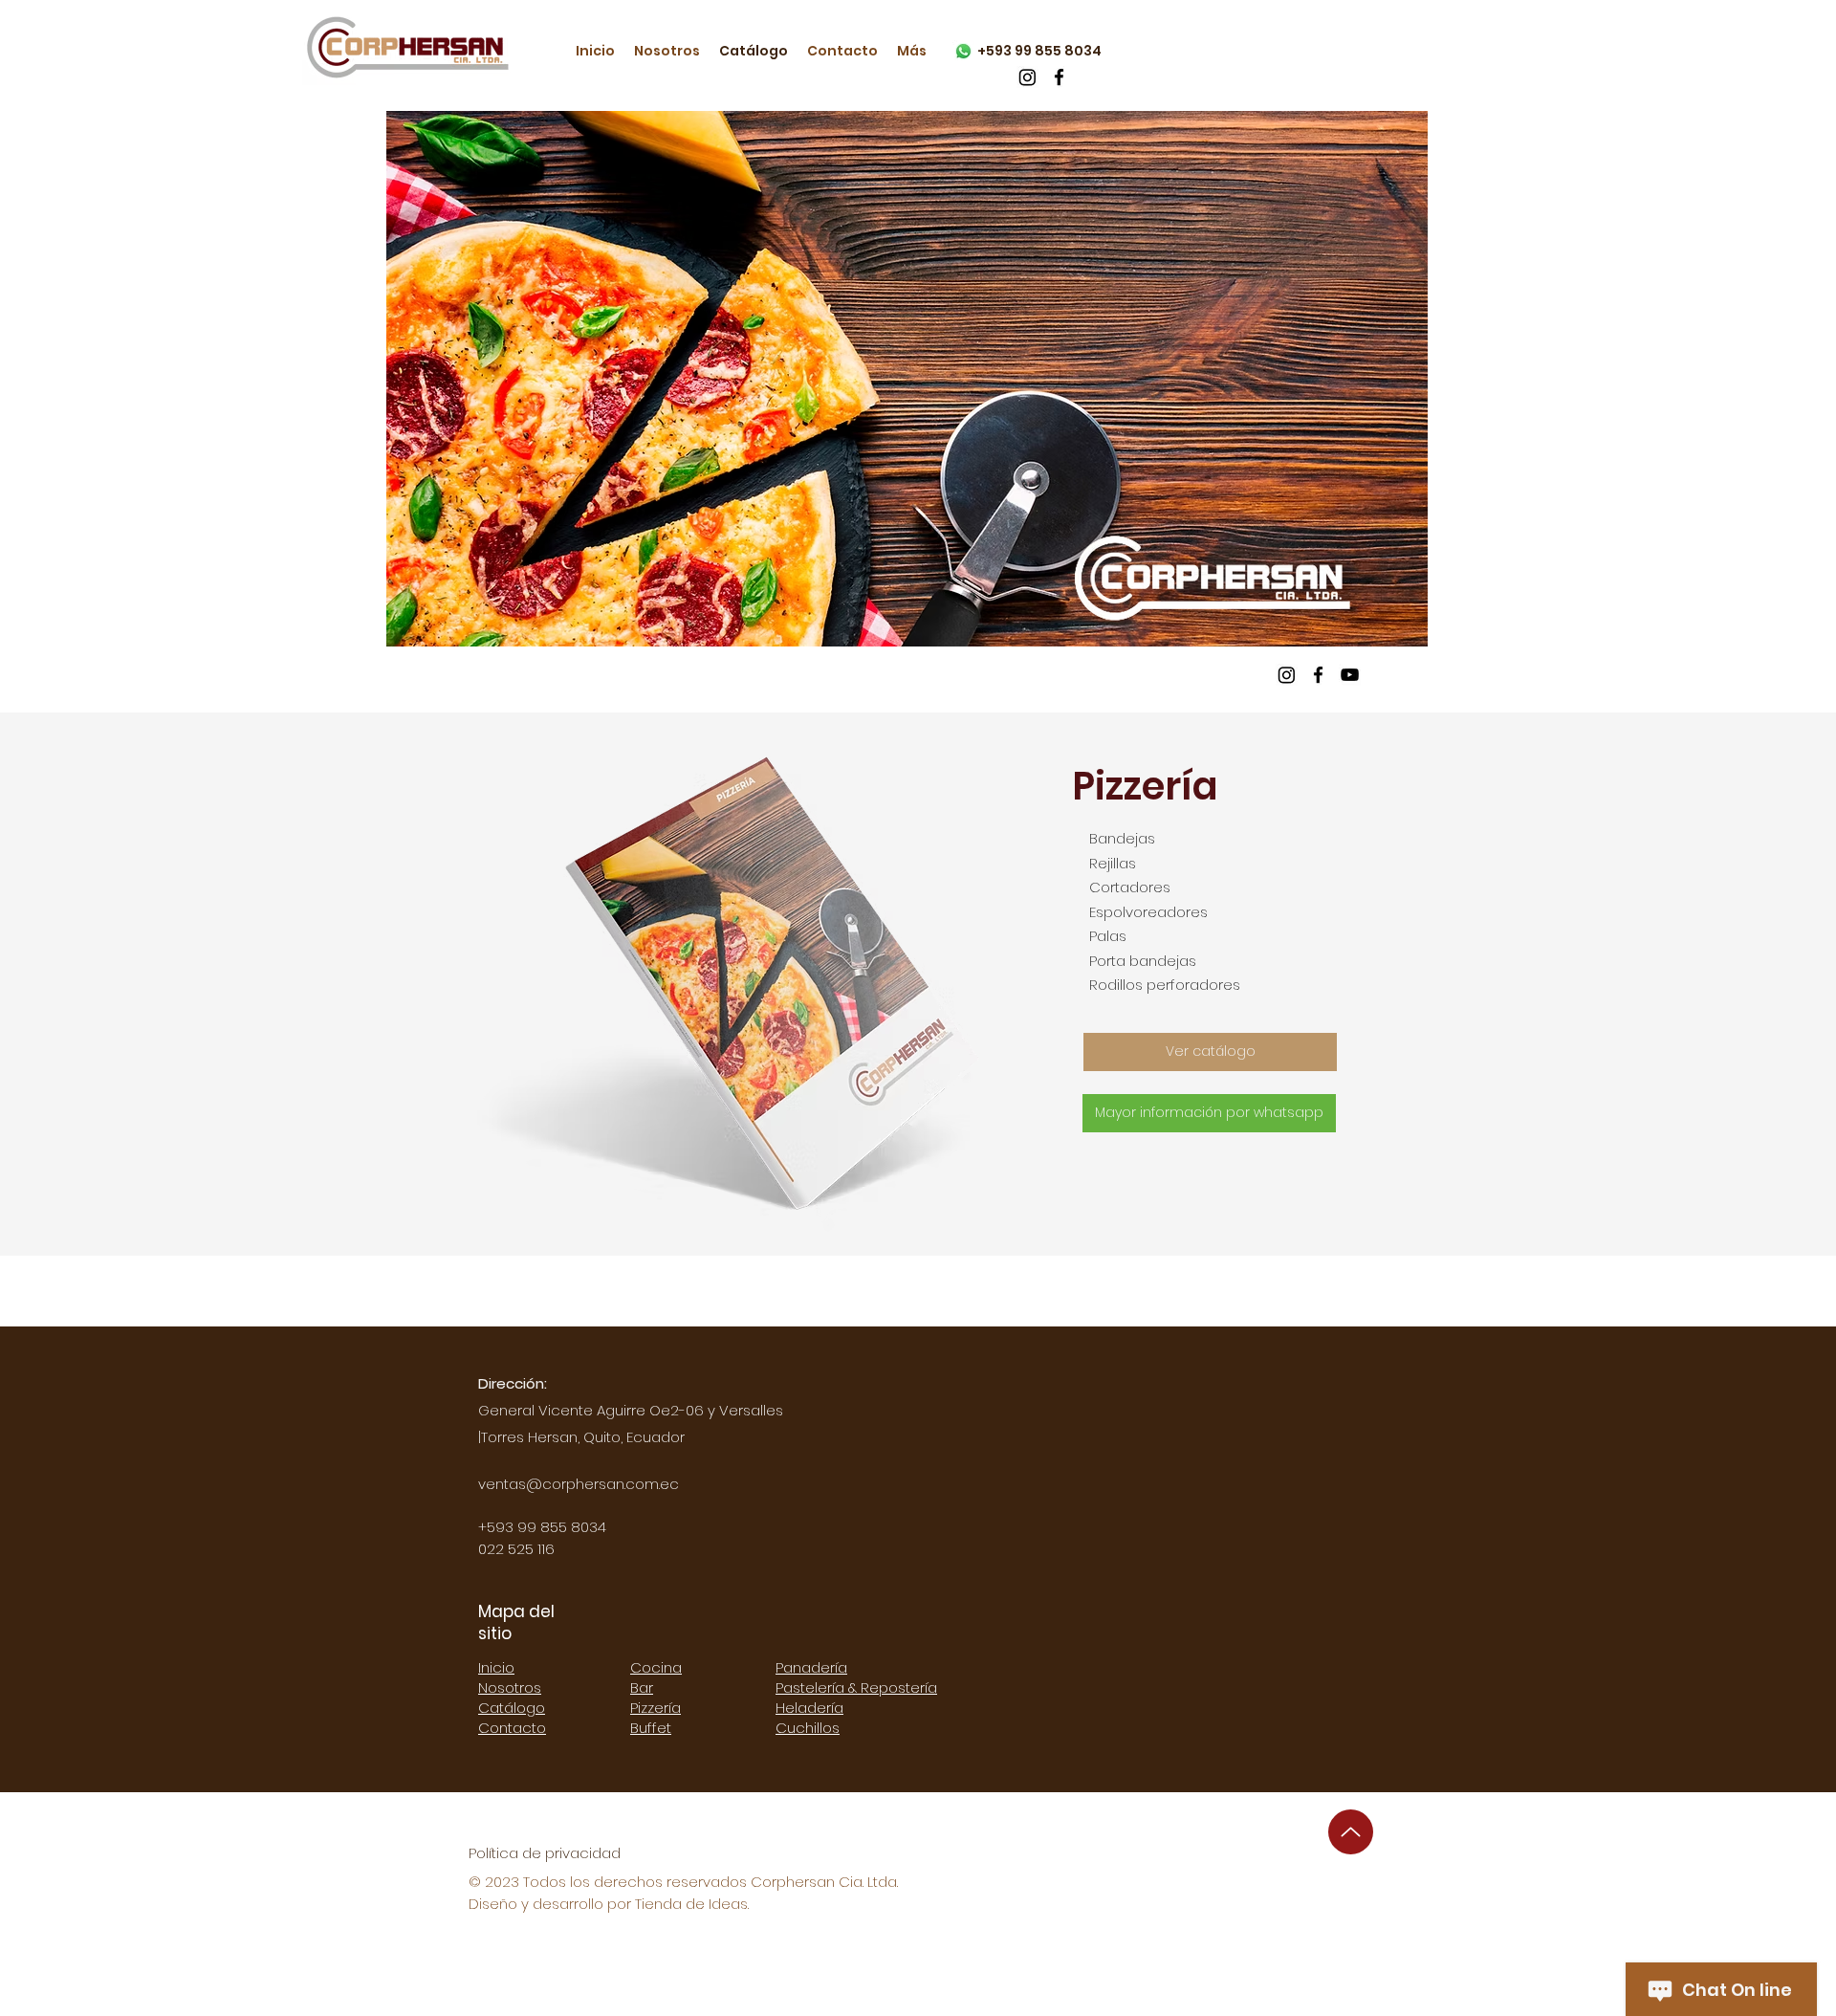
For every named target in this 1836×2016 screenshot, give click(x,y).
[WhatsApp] (963, 51)
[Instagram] (1027, 77)
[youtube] (1350, 675)
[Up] (1351, 1832)
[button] (907, 379)
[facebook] (1059, 77)
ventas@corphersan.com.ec (579, 1484)
